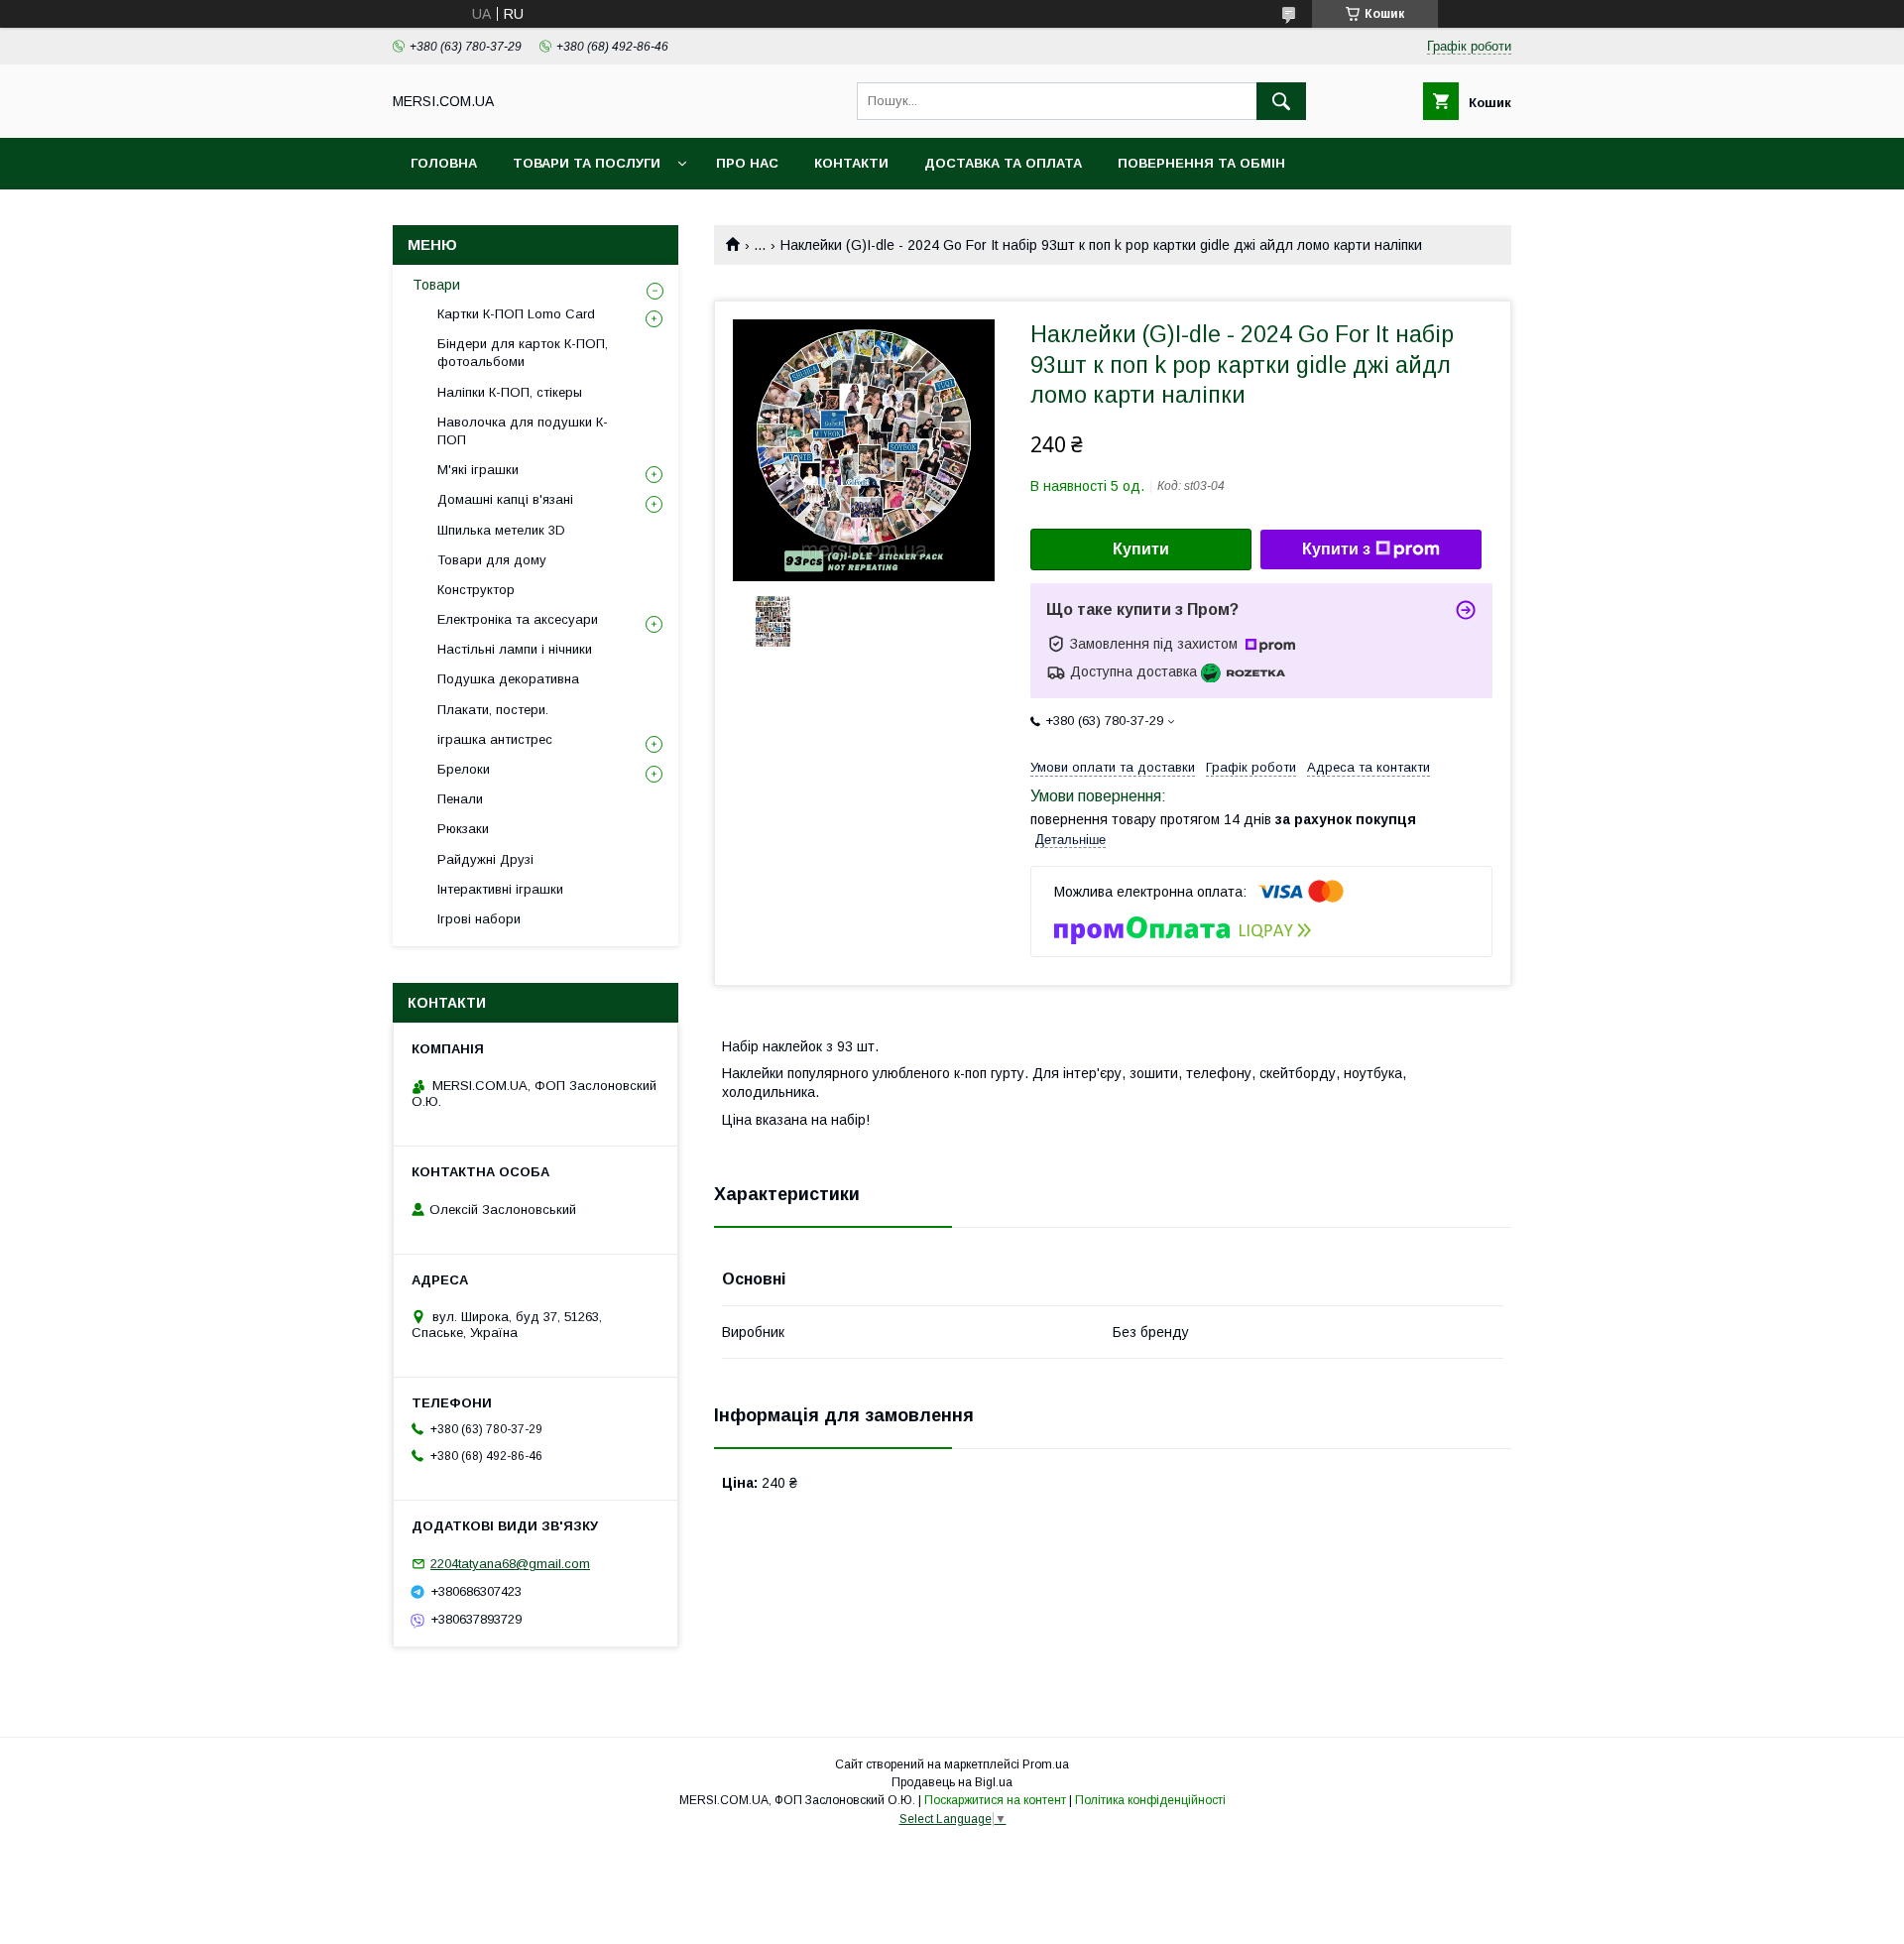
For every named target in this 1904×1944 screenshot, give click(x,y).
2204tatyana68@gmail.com (510, 1564)
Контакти (851, 163)
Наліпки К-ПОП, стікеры (510, 392)
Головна (444, 163)
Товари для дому (492, 560)
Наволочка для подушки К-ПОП (523, 431)
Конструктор (476, 590)
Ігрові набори (479, 919)
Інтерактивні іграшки (500, 889)
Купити (1141, 549)
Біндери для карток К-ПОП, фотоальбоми (523, 353)
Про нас (747, 163)
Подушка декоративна (508, 679)
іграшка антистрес (495, 739)
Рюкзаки (463, 829)
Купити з (1336, 549)
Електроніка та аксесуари (518, 619)
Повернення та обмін (1201, 163)
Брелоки (464, 769)
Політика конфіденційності (1150, 1800)
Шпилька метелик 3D (501, 530)
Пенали (460, 799)
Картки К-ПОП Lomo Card (516, 314)
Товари (436, 285)
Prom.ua (1046, 1764)
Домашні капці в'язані (505, 499)
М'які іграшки (478, 470)
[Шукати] (1281, 101)
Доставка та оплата (1003, 163)
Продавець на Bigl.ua (952, 1782)
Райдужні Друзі (485, 859)
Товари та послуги (587, 163)
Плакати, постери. (493, 710)
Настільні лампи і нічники (515, 649)
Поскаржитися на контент (995, 1800)
